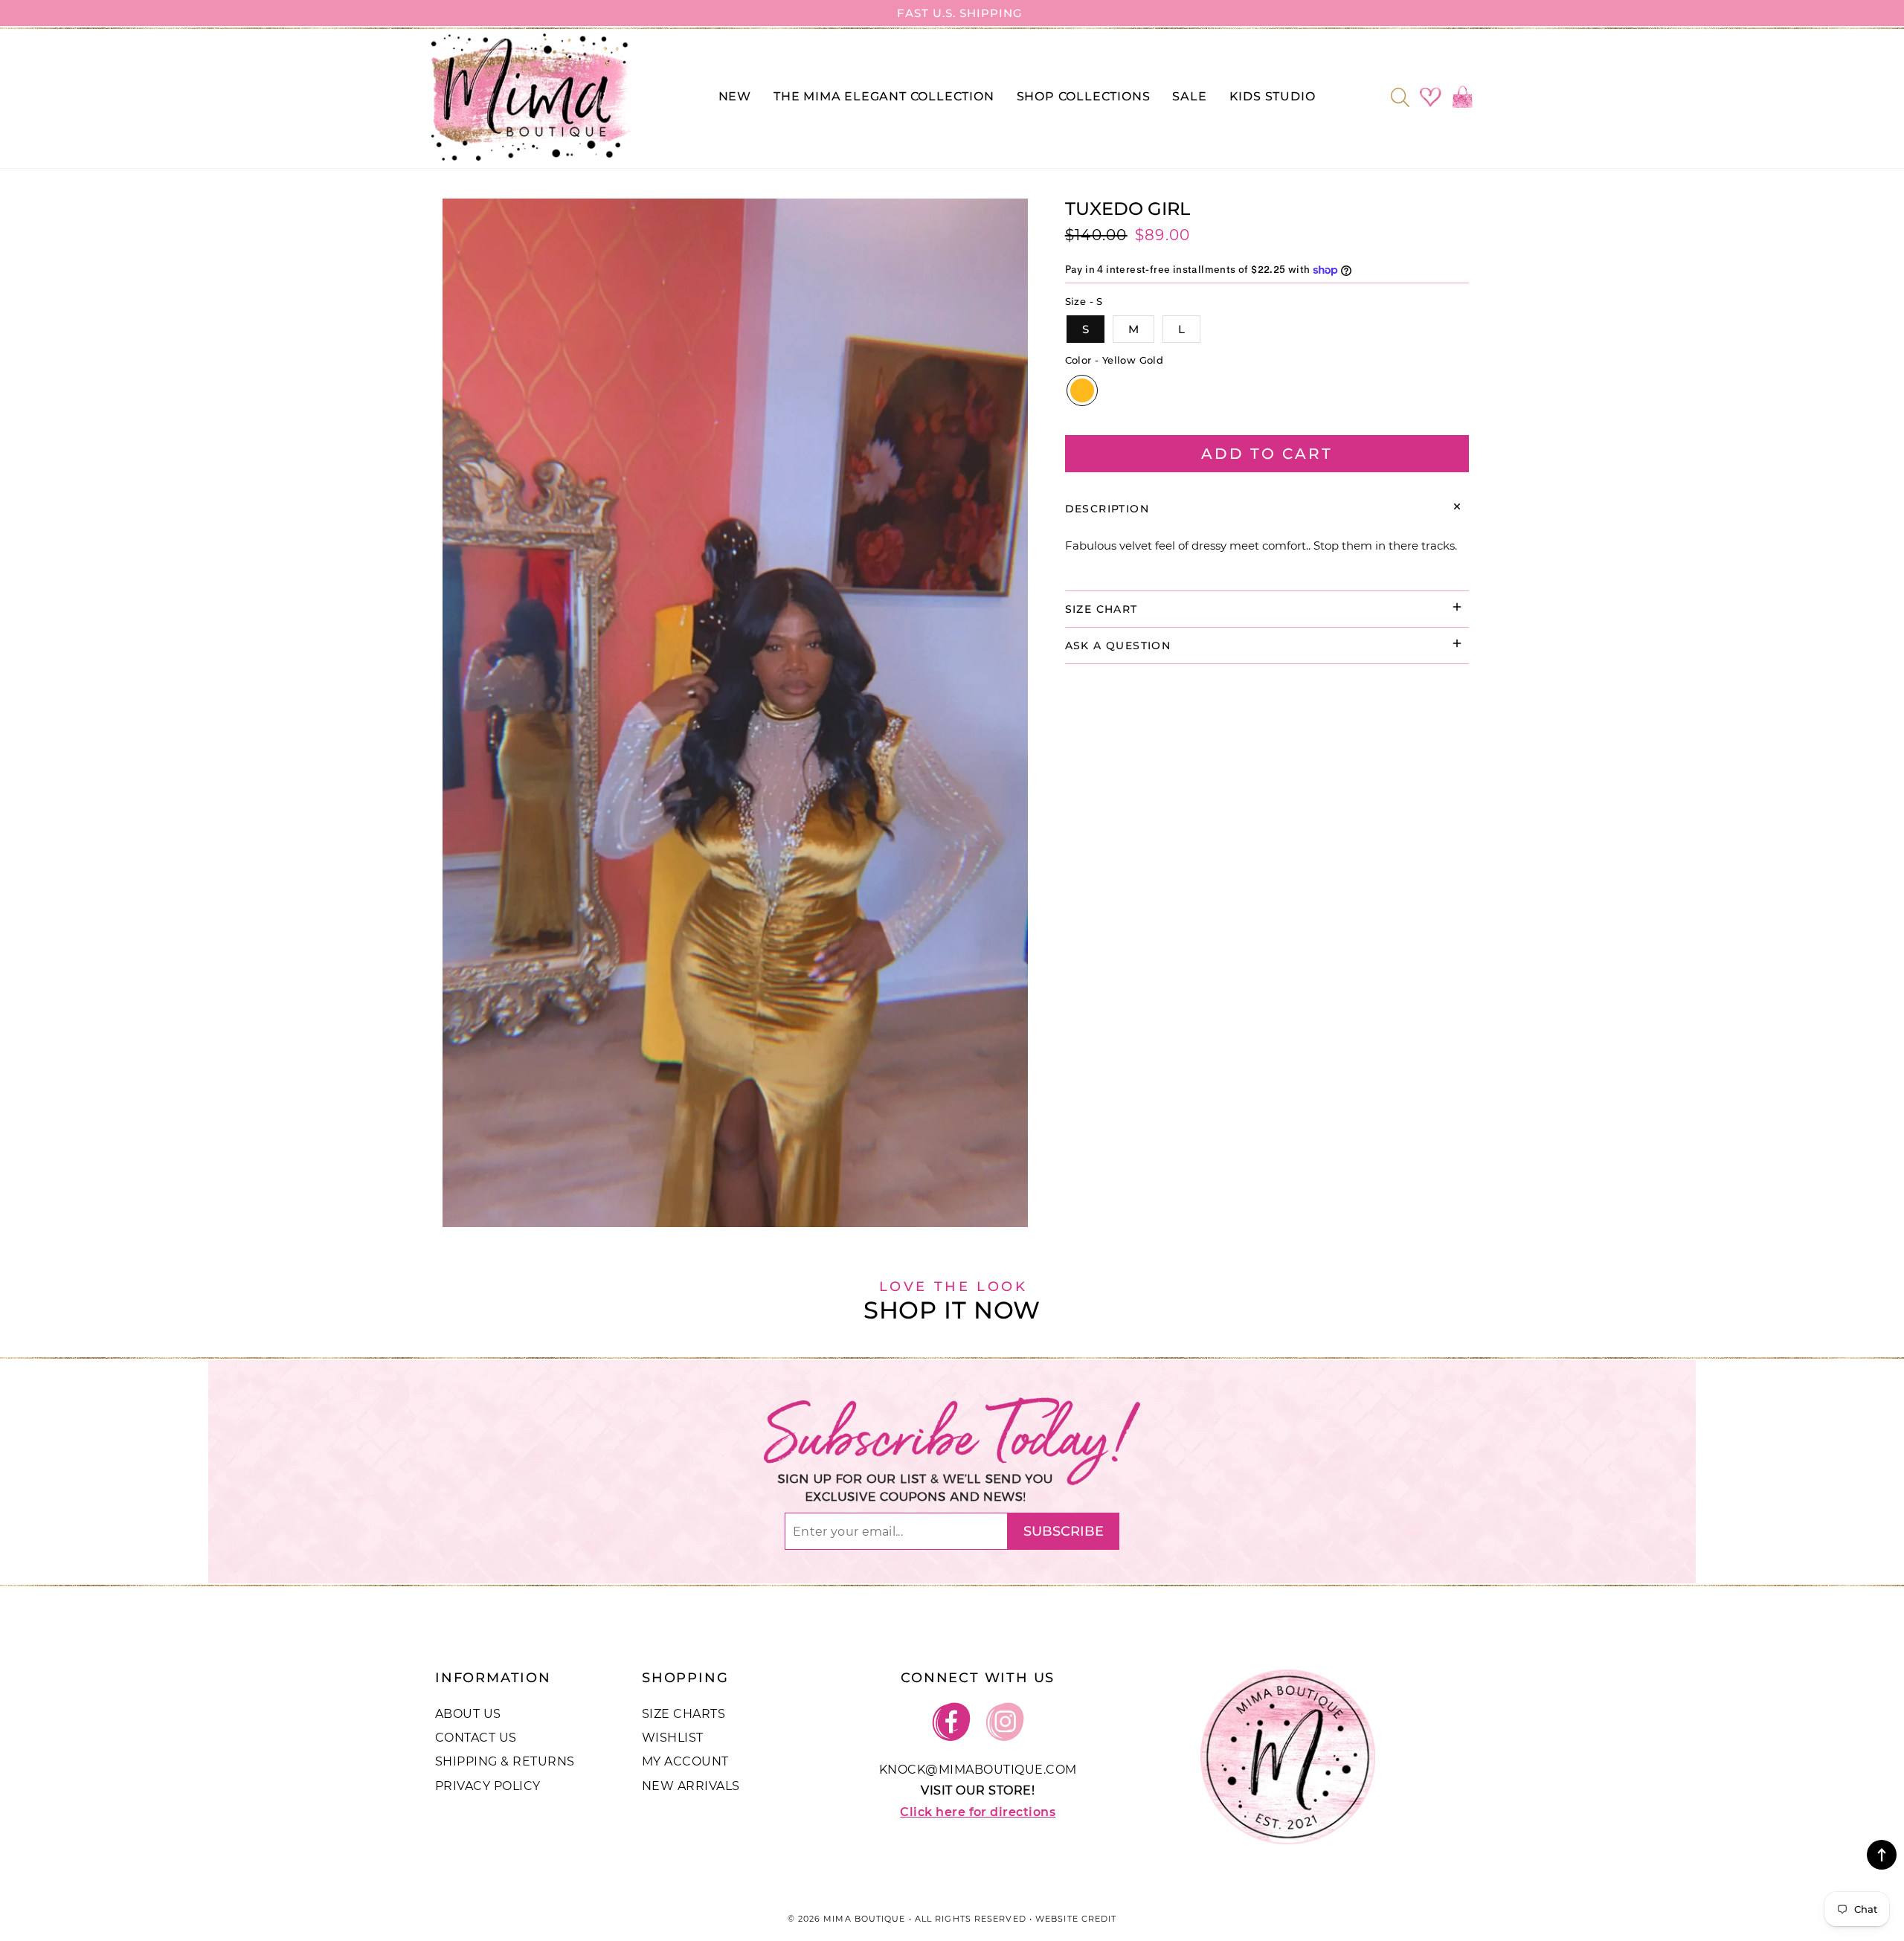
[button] (1405, 97)
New (735, 96)
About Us (468, 1714)
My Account (685, 1761)
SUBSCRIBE (1064, 1531)
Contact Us (476, 1738)
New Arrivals (691, 1786)
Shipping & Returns (505, 1761)
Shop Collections (1084, 96)
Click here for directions (978, 1812)
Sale (1189, 96)
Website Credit (1076, 1919)
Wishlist (673, 1738)
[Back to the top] (1882, 1855)
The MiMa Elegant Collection (884, 96)
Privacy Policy (488, 1786)
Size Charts (684, 1714)
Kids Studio (1273, 96)
